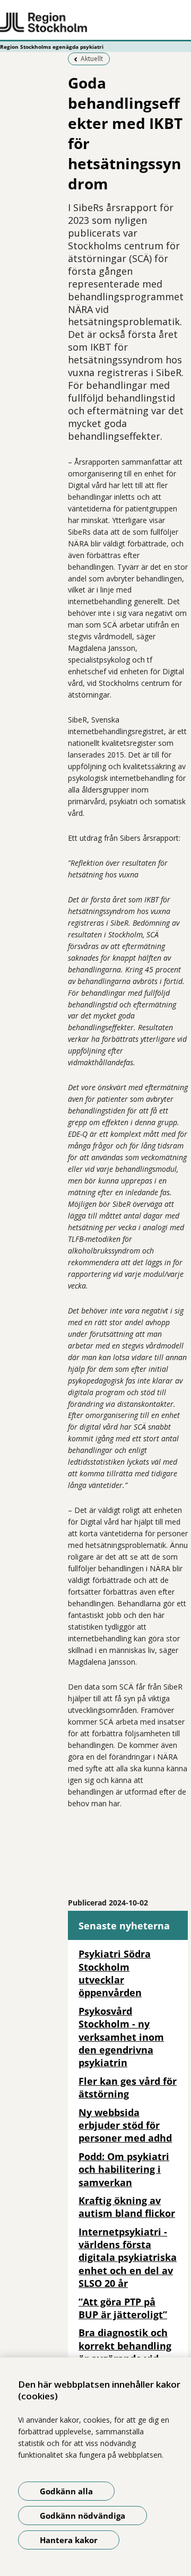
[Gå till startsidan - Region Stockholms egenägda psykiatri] (95, 23)
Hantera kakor (69, 2540)
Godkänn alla (66, 2491)
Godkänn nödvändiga (83, 2516)
